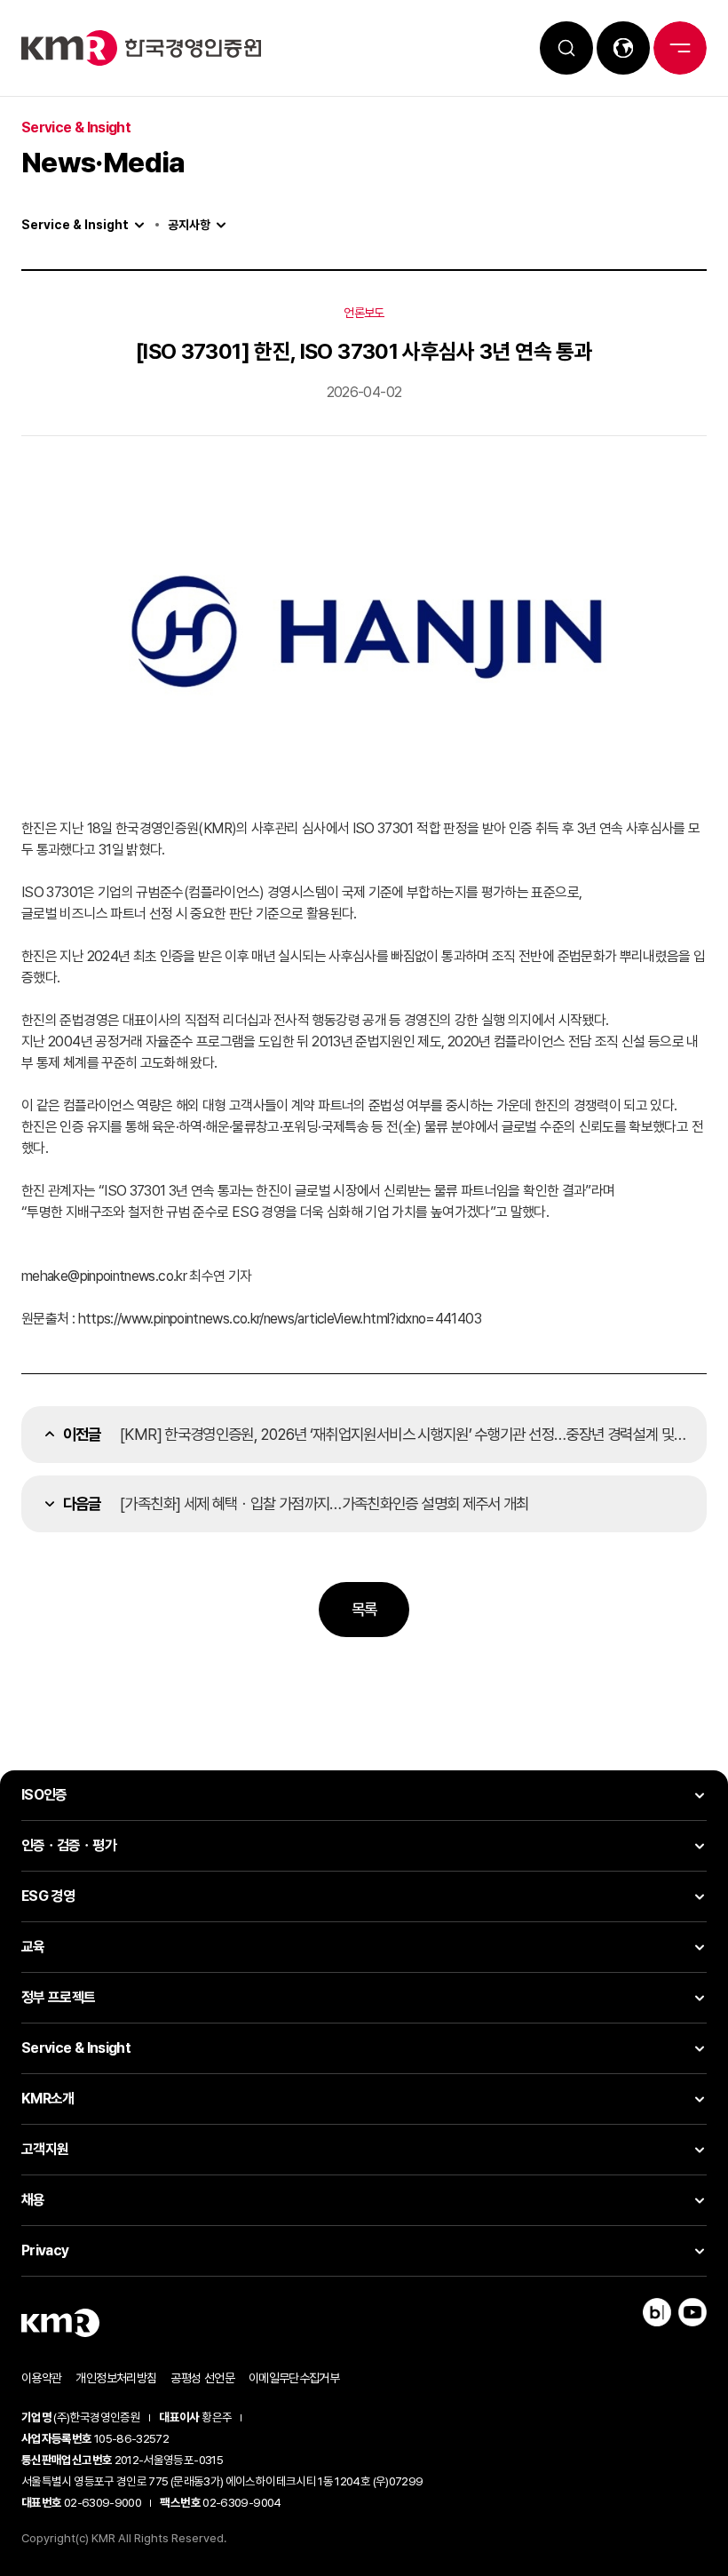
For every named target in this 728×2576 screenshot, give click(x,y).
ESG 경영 (48, 1896)
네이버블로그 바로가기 (657, 2312)
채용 (33, 2200)
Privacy (45, 2250)
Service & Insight (75, 225)
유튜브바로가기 (692, 2312)
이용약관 (41, 2378)
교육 (33, 1947)
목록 (364, 1609)
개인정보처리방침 (116, 2378)
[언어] (623, 48)
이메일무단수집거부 (294, 2378)
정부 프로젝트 (59, 1997)
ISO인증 (44, 1795)
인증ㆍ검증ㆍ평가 (69, 1845)
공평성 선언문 (202, 2378)
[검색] (566, 48)
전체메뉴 (680, 48)
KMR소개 (48, 2099)
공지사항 (189, 225)
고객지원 (45, 2149)
